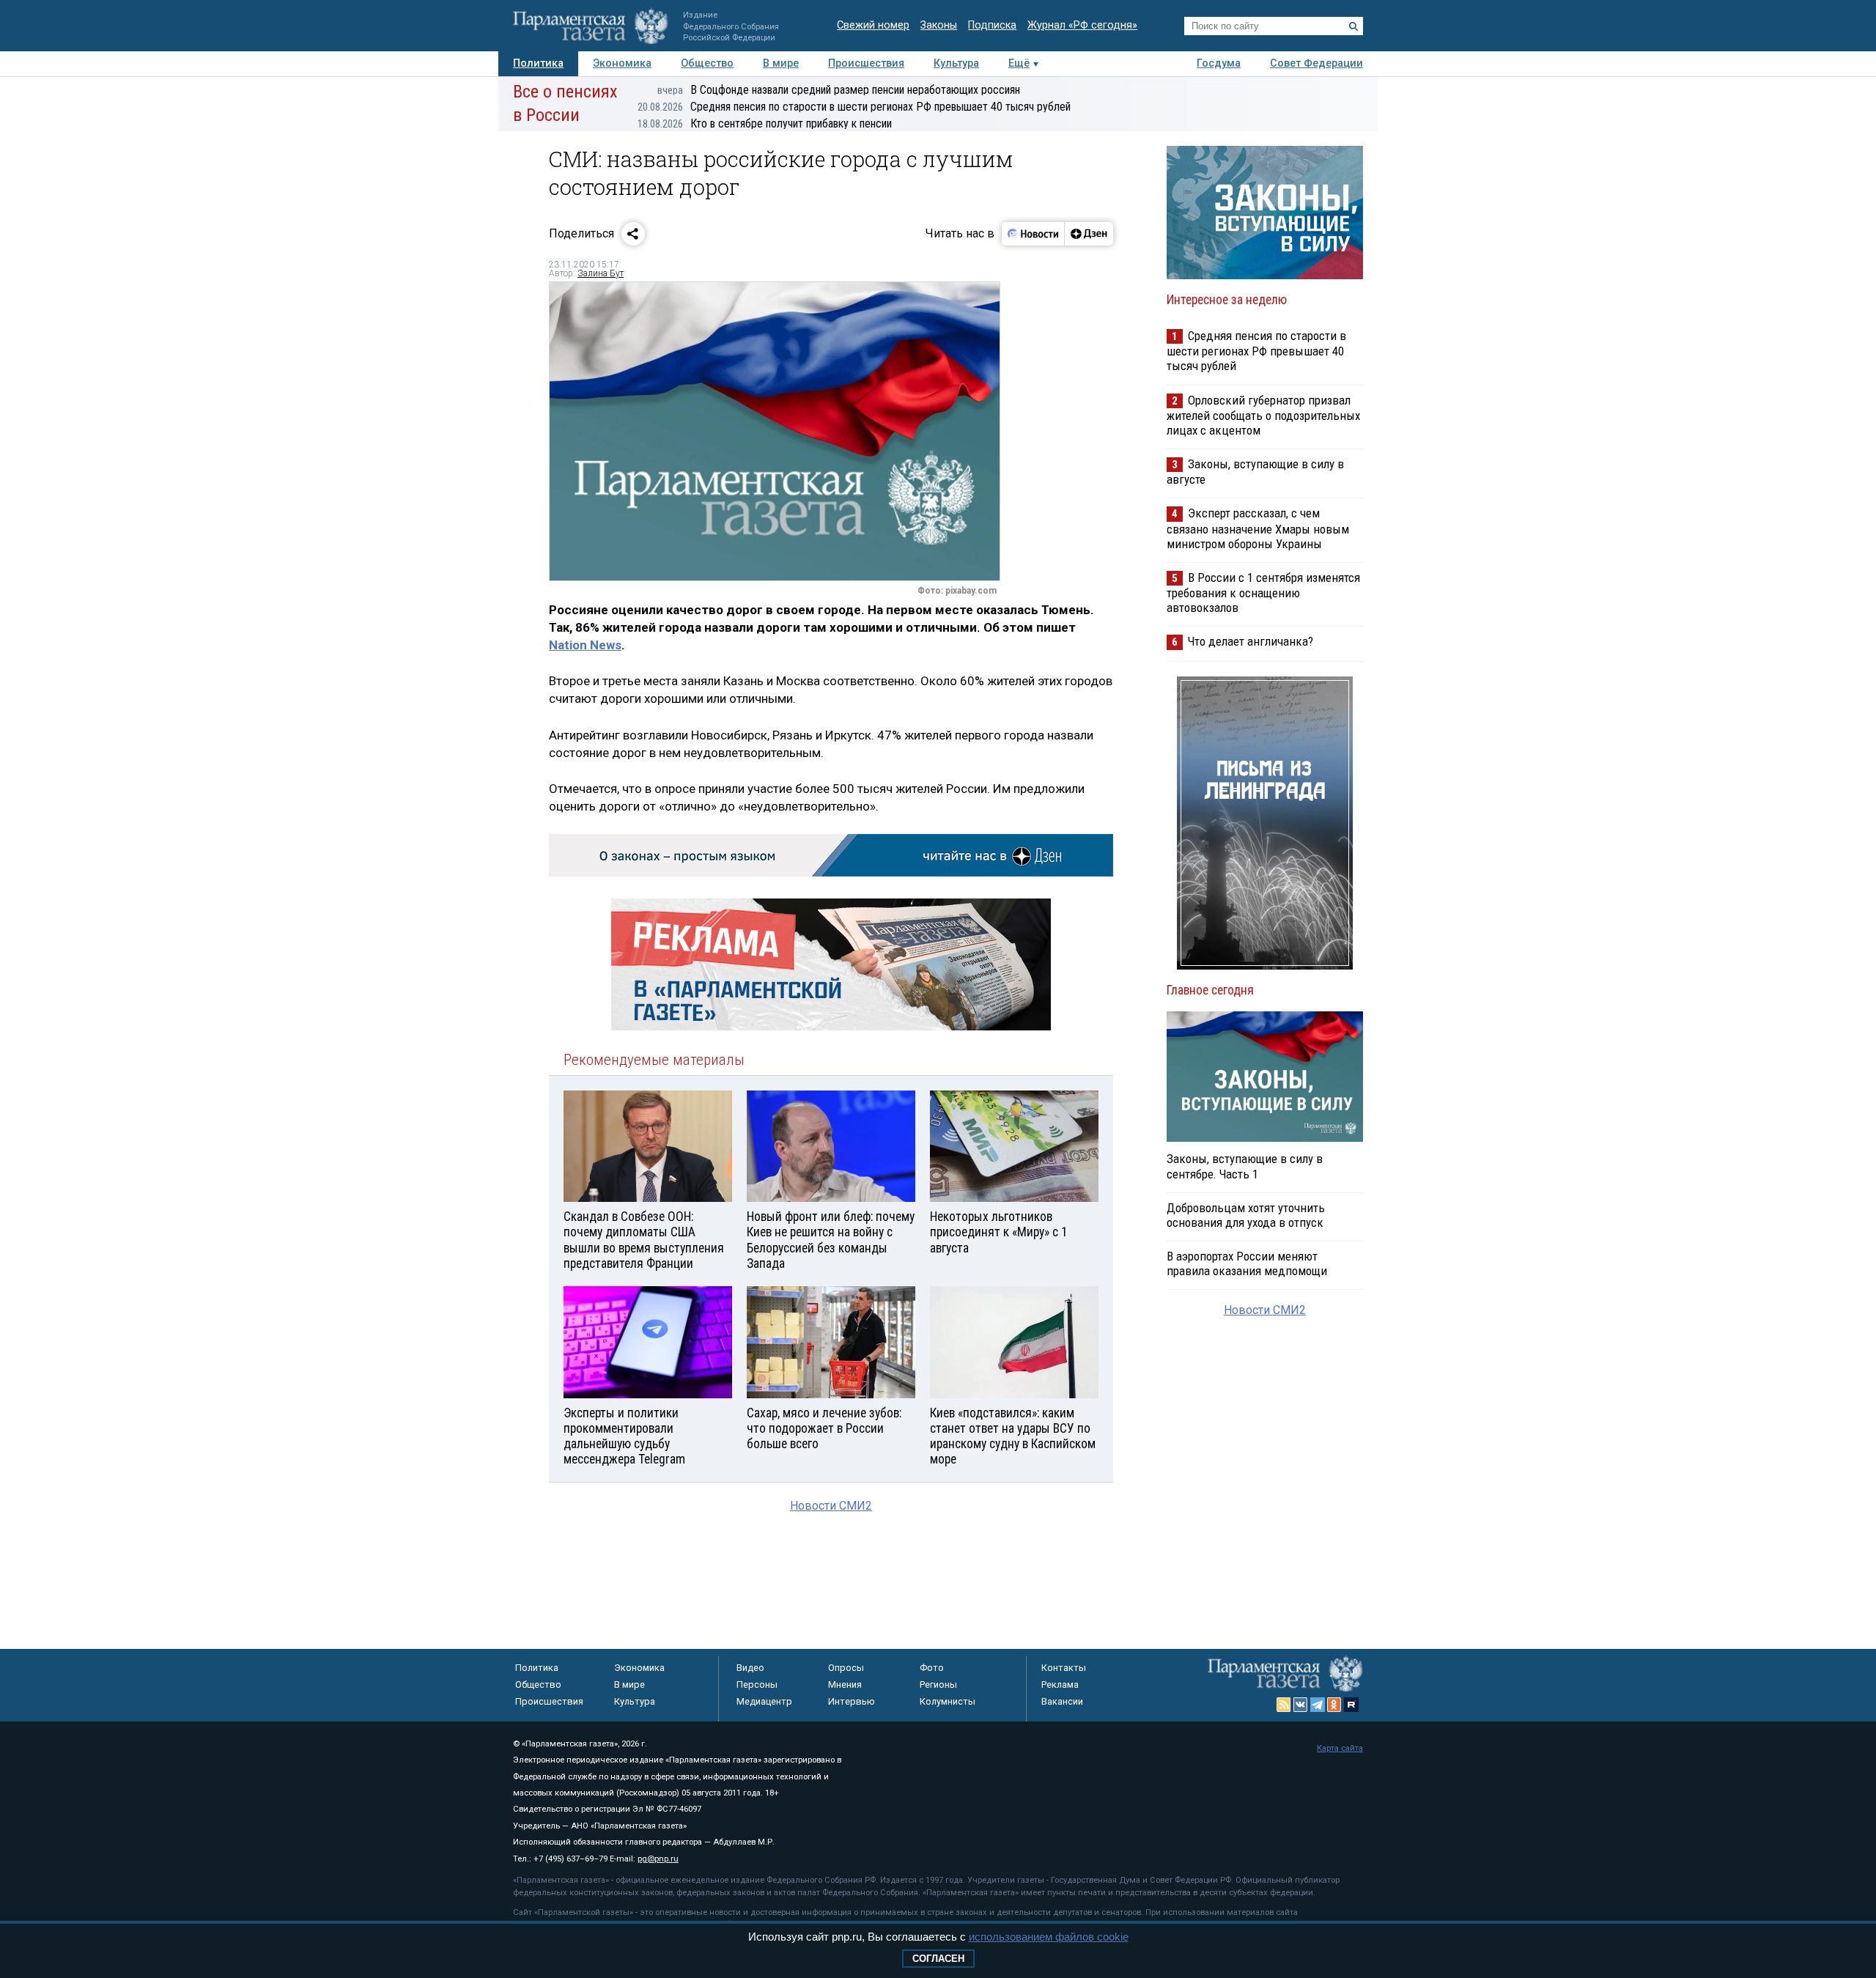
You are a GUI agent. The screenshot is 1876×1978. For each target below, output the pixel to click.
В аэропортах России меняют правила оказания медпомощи (1247, 1263)
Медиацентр (764, 1701)
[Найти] (1354, 26)
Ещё (1019, 63)
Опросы (846, 1668)
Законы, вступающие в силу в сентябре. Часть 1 (1245, 1166)
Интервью (852, 1701)
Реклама (1060, 1684)
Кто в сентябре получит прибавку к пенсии (765, 123)
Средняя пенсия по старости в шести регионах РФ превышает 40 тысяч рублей (854, 107)
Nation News (585, 645)
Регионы (938, 1684)
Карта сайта (1340, 1748)
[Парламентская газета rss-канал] (1284, 1705)
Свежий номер (873, 25)
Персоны (757, 1684)
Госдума (1219, 63)
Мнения (845, 1684)
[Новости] (1033, 234)
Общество (707, 63)
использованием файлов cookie (1049, 1937)
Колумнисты (948, 1701)
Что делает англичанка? (1251, 641)
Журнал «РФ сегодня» (1082, 25)
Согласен (938, 1959)
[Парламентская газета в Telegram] (1318, 1705)
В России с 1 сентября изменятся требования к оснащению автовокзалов (1263, 593)
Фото (932, 1668)
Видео (750, 1668)
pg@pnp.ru (658, 1859)
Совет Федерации (1316, 63)
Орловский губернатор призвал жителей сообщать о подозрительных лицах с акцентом (1263, 415)
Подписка (992, 25)
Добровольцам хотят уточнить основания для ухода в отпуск (1246, 1215)
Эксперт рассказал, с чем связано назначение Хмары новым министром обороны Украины (1258, 528)
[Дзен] (1089, 234)
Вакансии (1062, 1701)
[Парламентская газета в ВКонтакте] (1301, 1705)
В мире (781, 63)
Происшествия (866, 63)
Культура (956, 63)
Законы (939, 25)
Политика (538, 63)
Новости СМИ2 (831, 1506)
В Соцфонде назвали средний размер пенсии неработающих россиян (839, 90)
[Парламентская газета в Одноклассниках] (1334, 1705)
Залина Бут (601, 273)
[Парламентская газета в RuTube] (1351, 1705)
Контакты (1064, 1668)
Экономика (622, 63)
